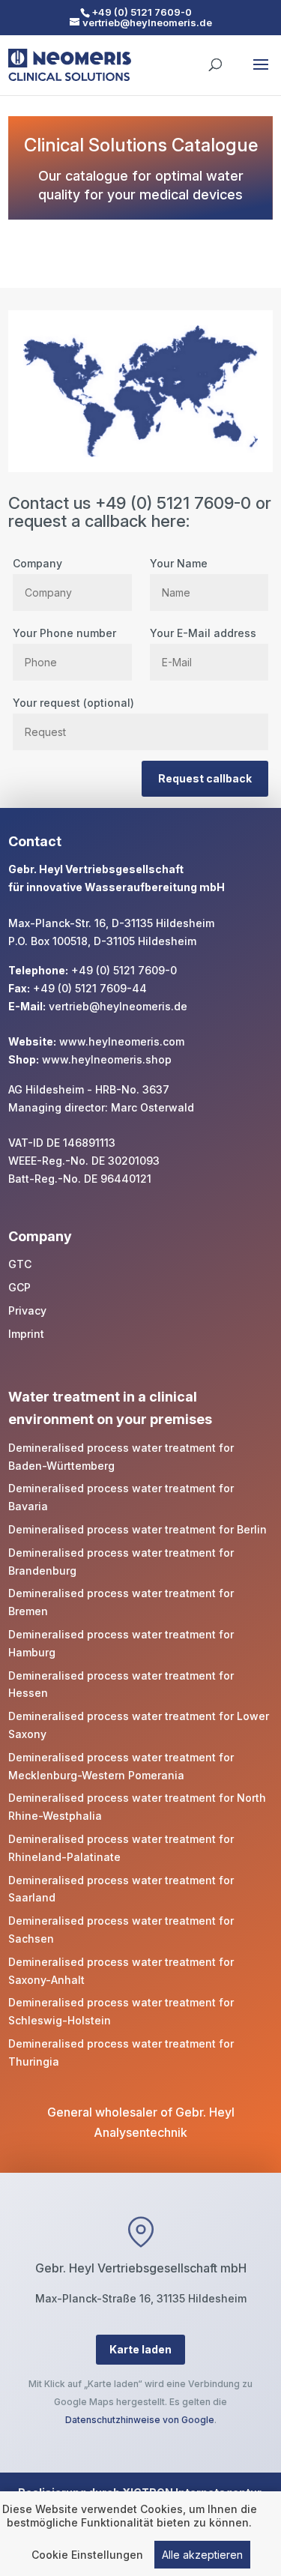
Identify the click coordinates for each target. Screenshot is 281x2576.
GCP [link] (19, 1287)
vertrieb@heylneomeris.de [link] (118, 1006)
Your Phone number (64, 633)
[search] (215, 58)
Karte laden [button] (140, 2349)
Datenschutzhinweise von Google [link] (140, 2420)
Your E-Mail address (203, 633)
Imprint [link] (26, 1334)
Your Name (179, 563)
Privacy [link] (27, 1310)
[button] (261, 74)
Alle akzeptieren (202, 2555)
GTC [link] (20, 1264)
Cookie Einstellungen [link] (87, 2555)
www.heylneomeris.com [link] (122, 1041)
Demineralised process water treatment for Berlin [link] (138, 1529)
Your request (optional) (73, 703)
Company (37, 563)
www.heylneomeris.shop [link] (107, 1059)
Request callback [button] (205, 778)
